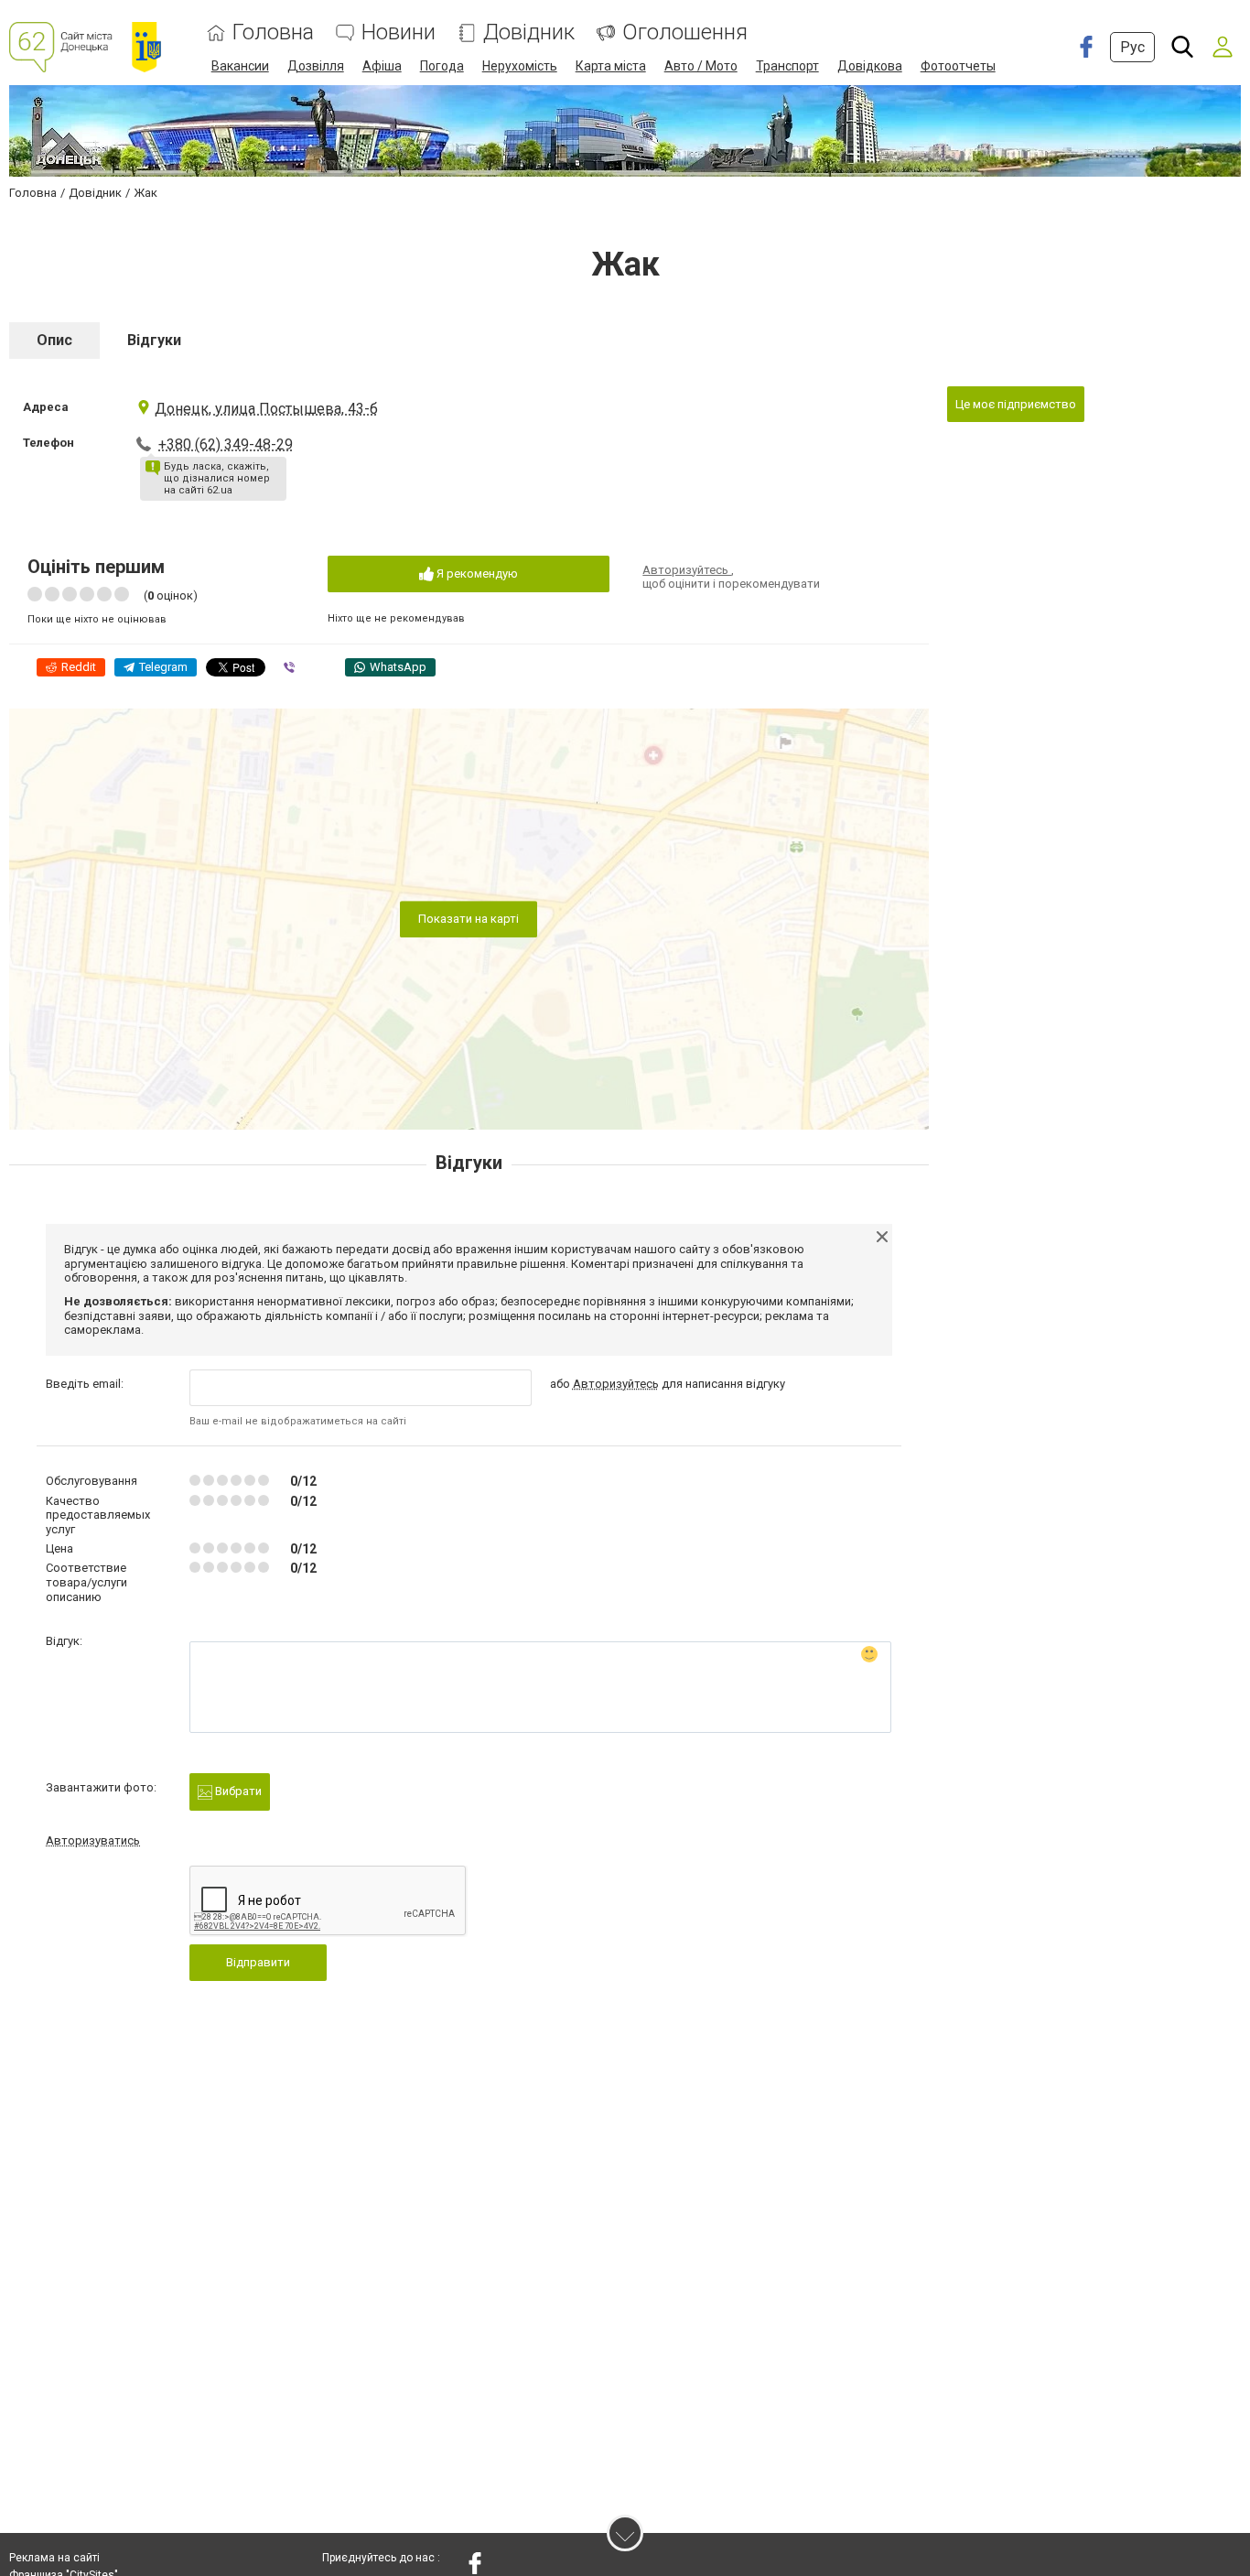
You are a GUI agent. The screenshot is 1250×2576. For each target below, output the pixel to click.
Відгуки (154, 340)
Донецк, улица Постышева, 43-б (266, 409)
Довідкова (870, 66)
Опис (54, 340)
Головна (273, 32)
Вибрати (237, 1791)
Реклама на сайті (54, 2558)
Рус (1132, 47)
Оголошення (685, 32)
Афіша (382, 66)
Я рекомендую (476, 574)
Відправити (258, 1962)
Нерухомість (520, 66)
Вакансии (240, 66)
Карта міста (611, 66)
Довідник (529, 32)
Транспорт (787, 66)
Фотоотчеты (958, 66)
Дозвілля (316, 66)
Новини (399, 32)
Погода (442, 66)
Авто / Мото (701, 66)
